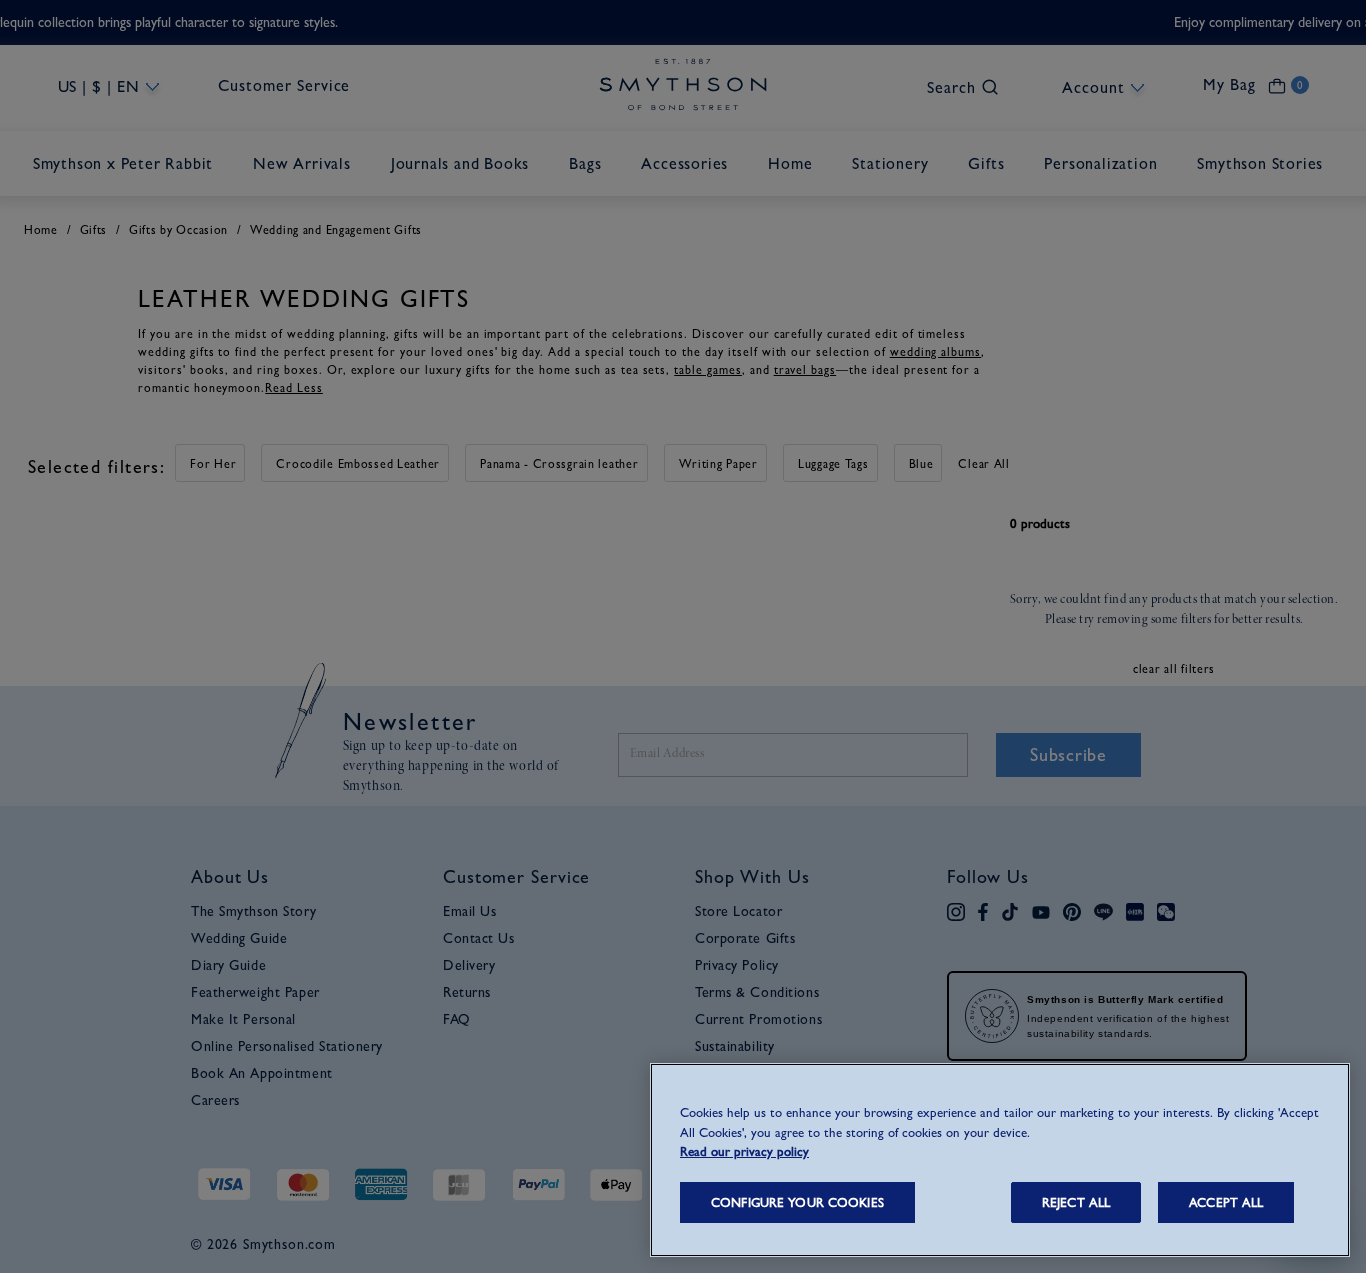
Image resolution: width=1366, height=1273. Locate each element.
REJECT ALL (1076, 1202)
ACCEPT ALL (1226, 1202)
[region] (1000, 1160)
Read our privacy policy (744, 1151)
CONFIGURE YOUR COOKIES (797, 1202)
